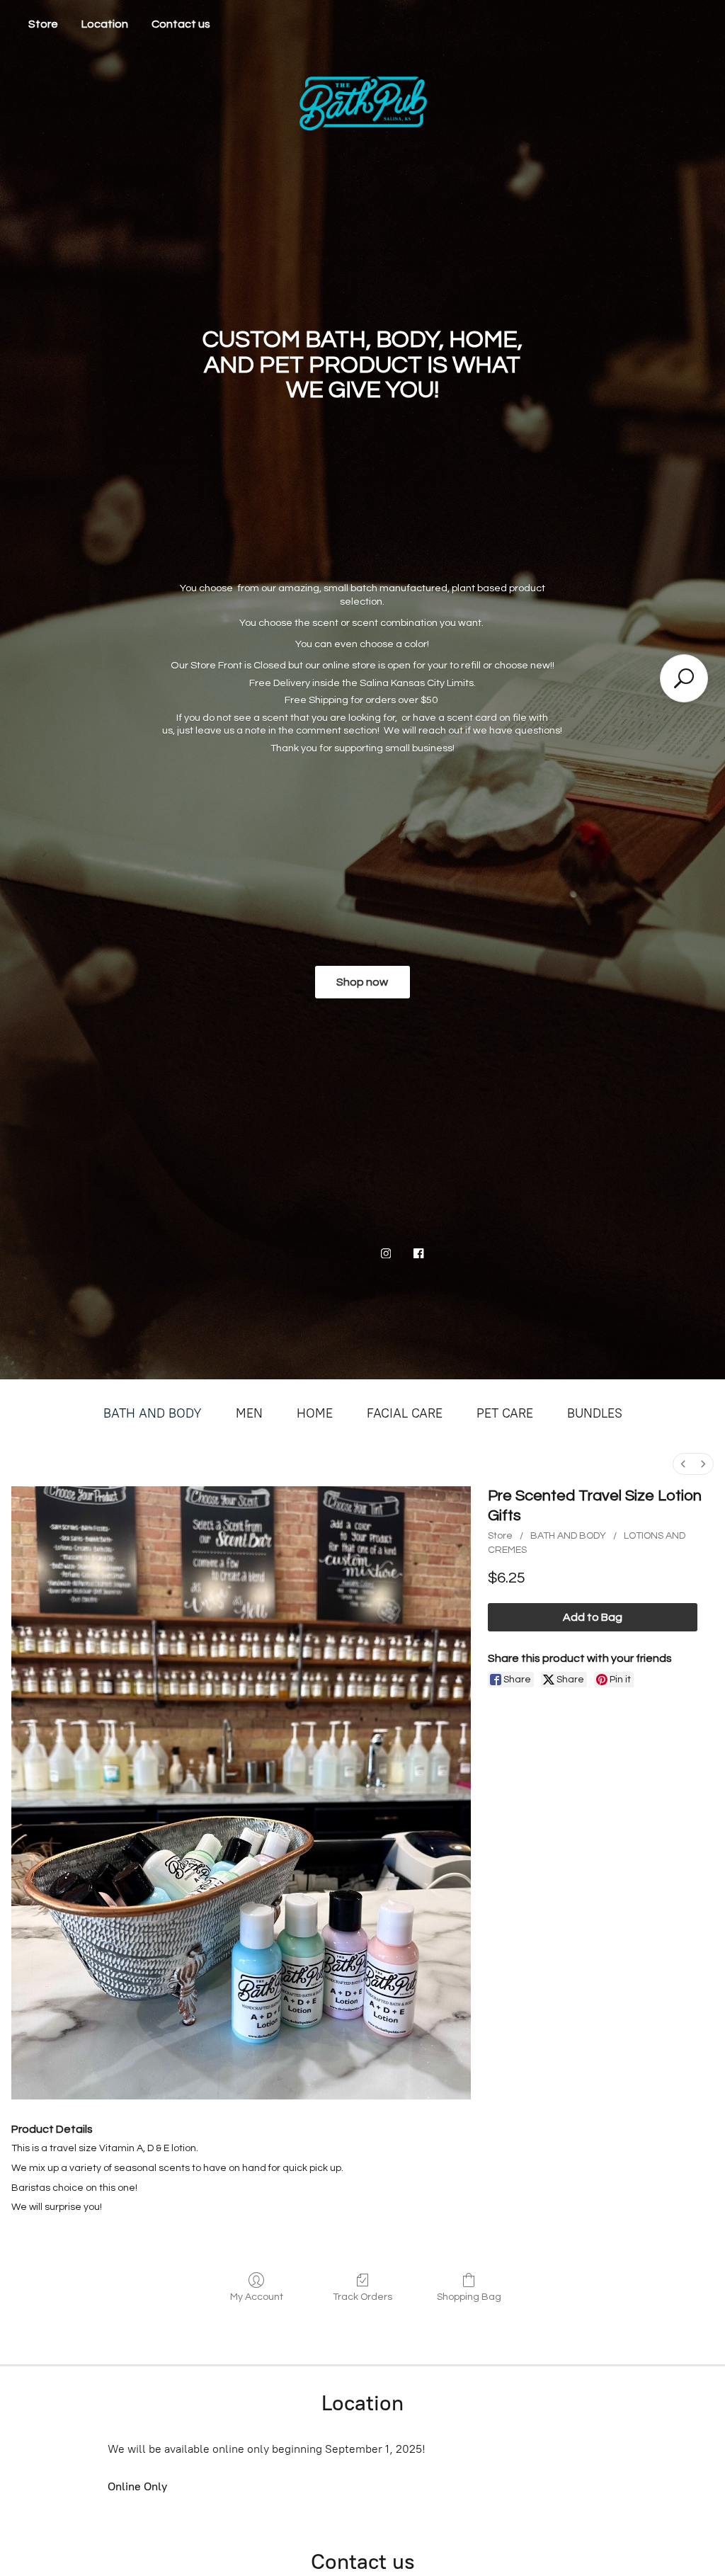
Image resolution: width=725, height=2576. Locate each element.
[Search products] (684, 678)
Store (43, 24)
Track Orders (362, 2297)
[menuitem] (683, 1464)
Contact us (181, 24)
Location (105, 24)
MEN (249, 1413)
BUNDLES (595, 1413)
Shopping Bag (469, 2297)
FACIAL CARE (405, 1413)
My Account (257, 2297)
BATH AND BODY (153, 1413)
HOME (315, 1413)
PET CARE (505, 1413)
